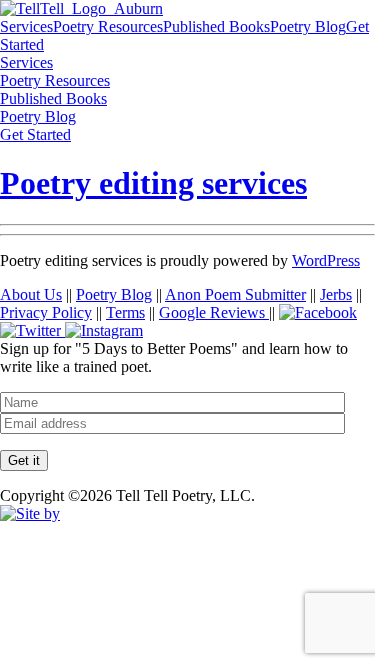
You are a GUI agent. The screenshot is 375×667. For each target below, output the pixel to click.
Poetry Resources (108, 26)
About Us (31, 294)
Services (26, 26)
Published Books (216, 26)
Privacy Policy (46, 312)
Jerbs (336, 294)
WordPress (326, 260)
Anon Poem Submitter (235, 294)
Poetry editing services (153, 183)
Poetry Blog (308, 26)
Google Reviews (214, 312)
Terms (125, 312)
